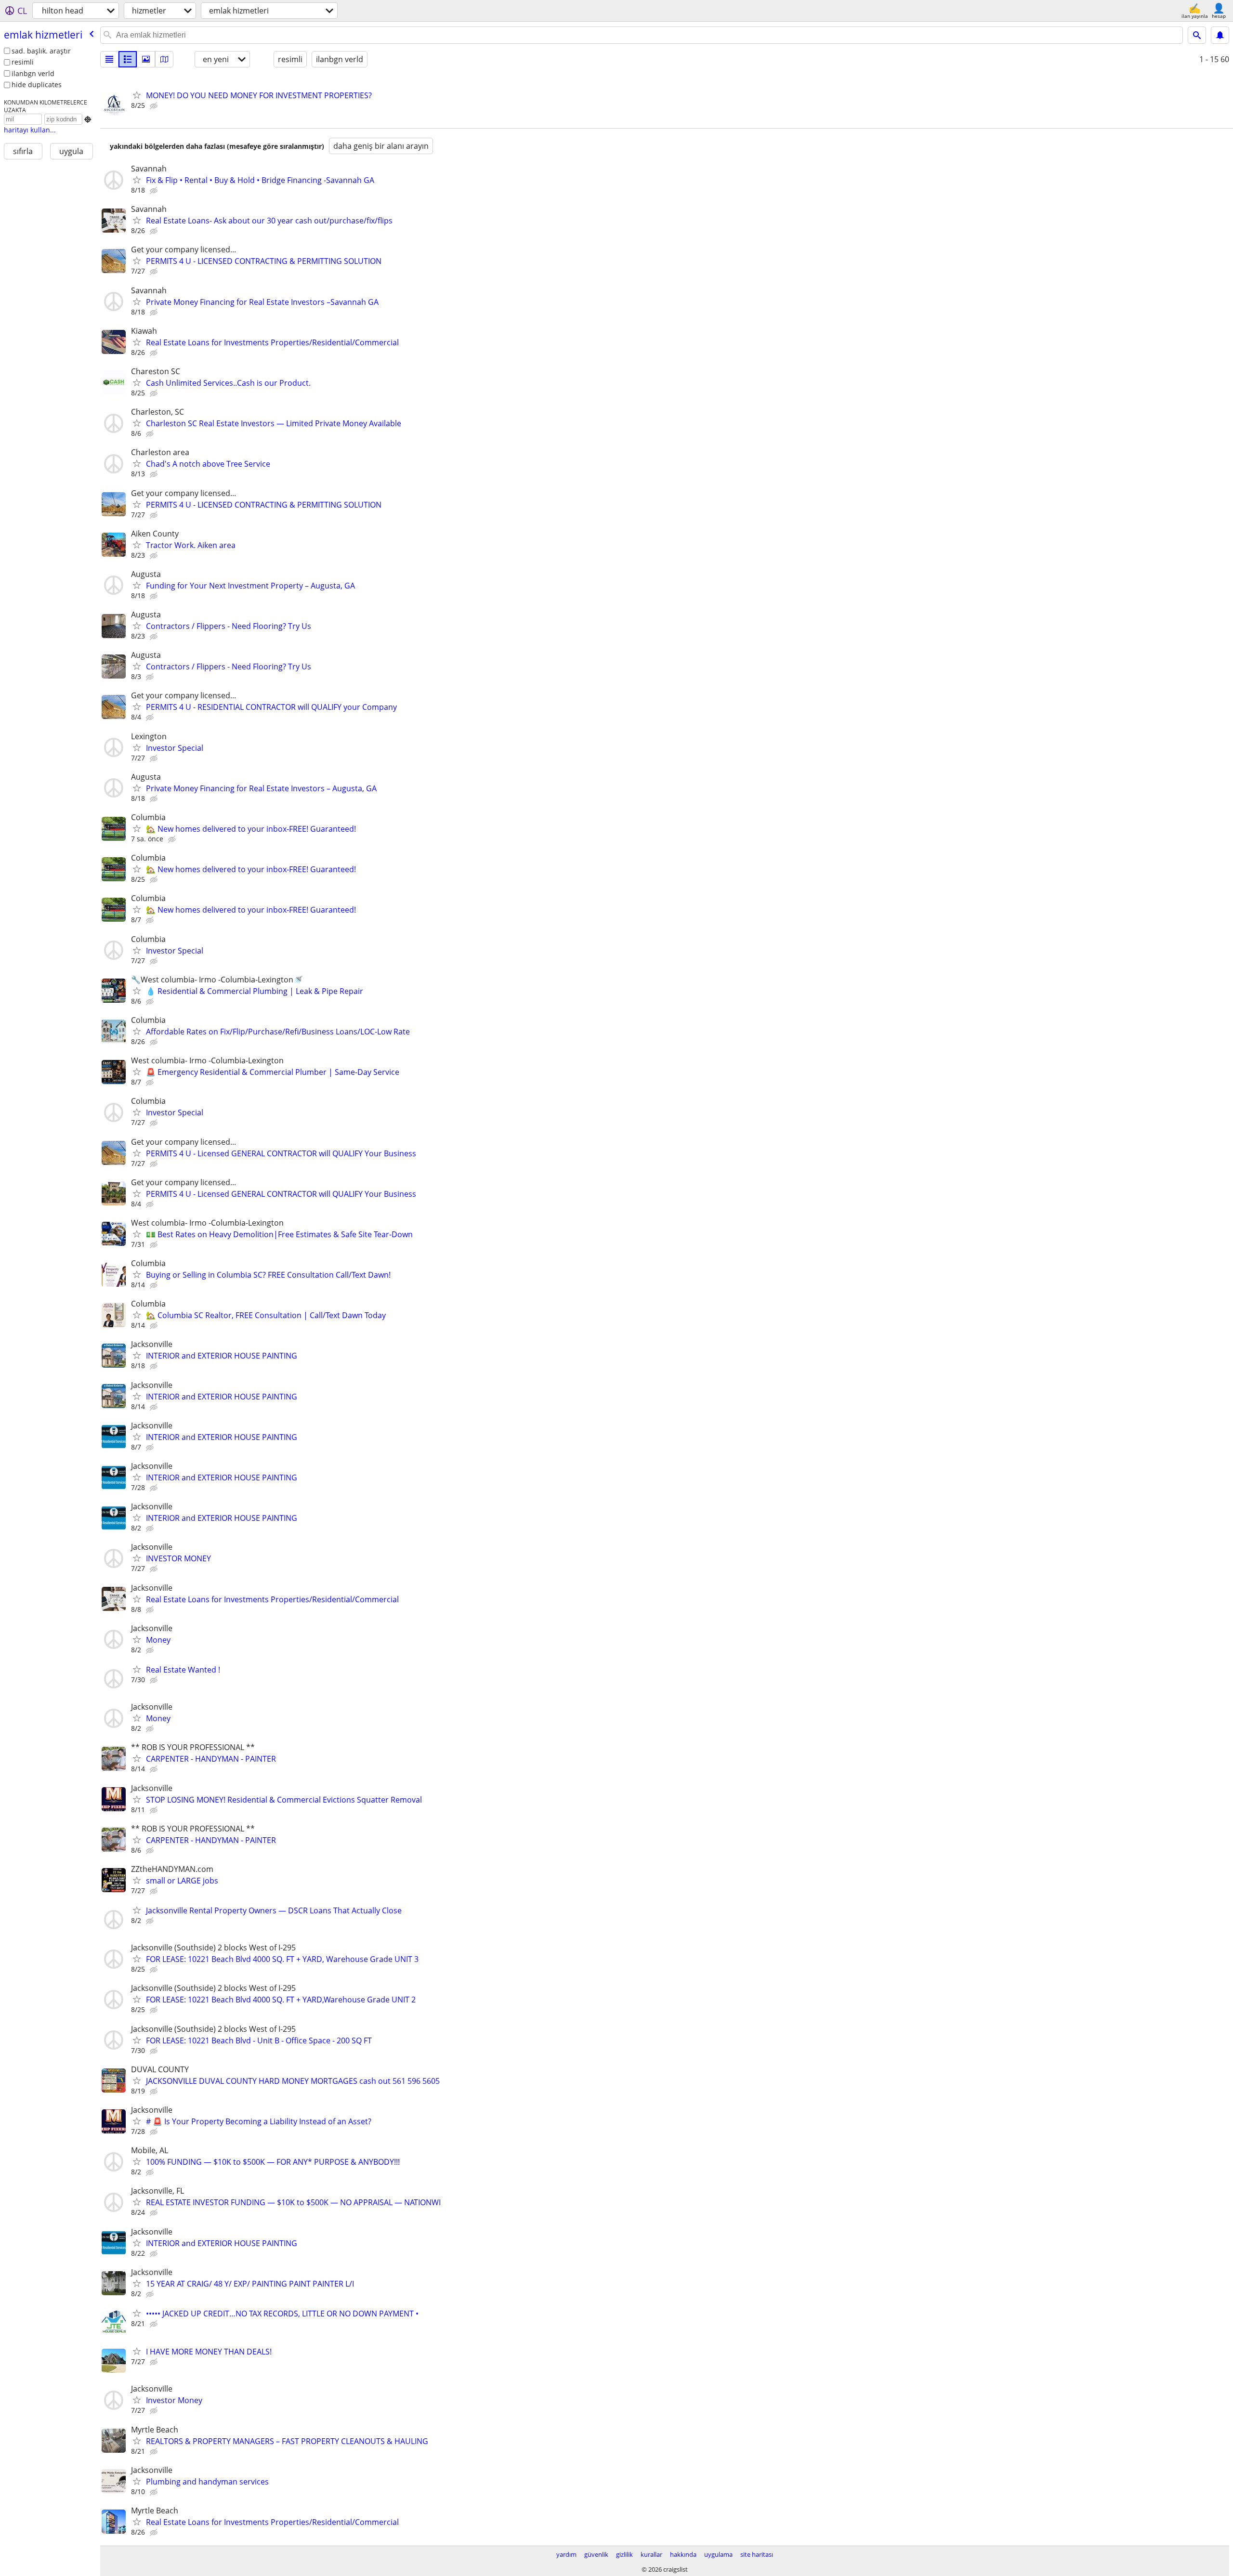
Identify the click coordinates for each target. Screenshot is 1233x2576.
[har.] (164, 59)
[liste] (109, 59)
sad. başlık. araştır (41, 51)
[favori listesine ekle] (137, 95)
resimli (23, 62)
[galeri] (146, 59)
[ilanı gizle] (155, 106)
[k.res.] (128, 59)
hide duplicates (37, 85)
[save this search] (1220, 35)
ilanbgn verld (33, 73)
